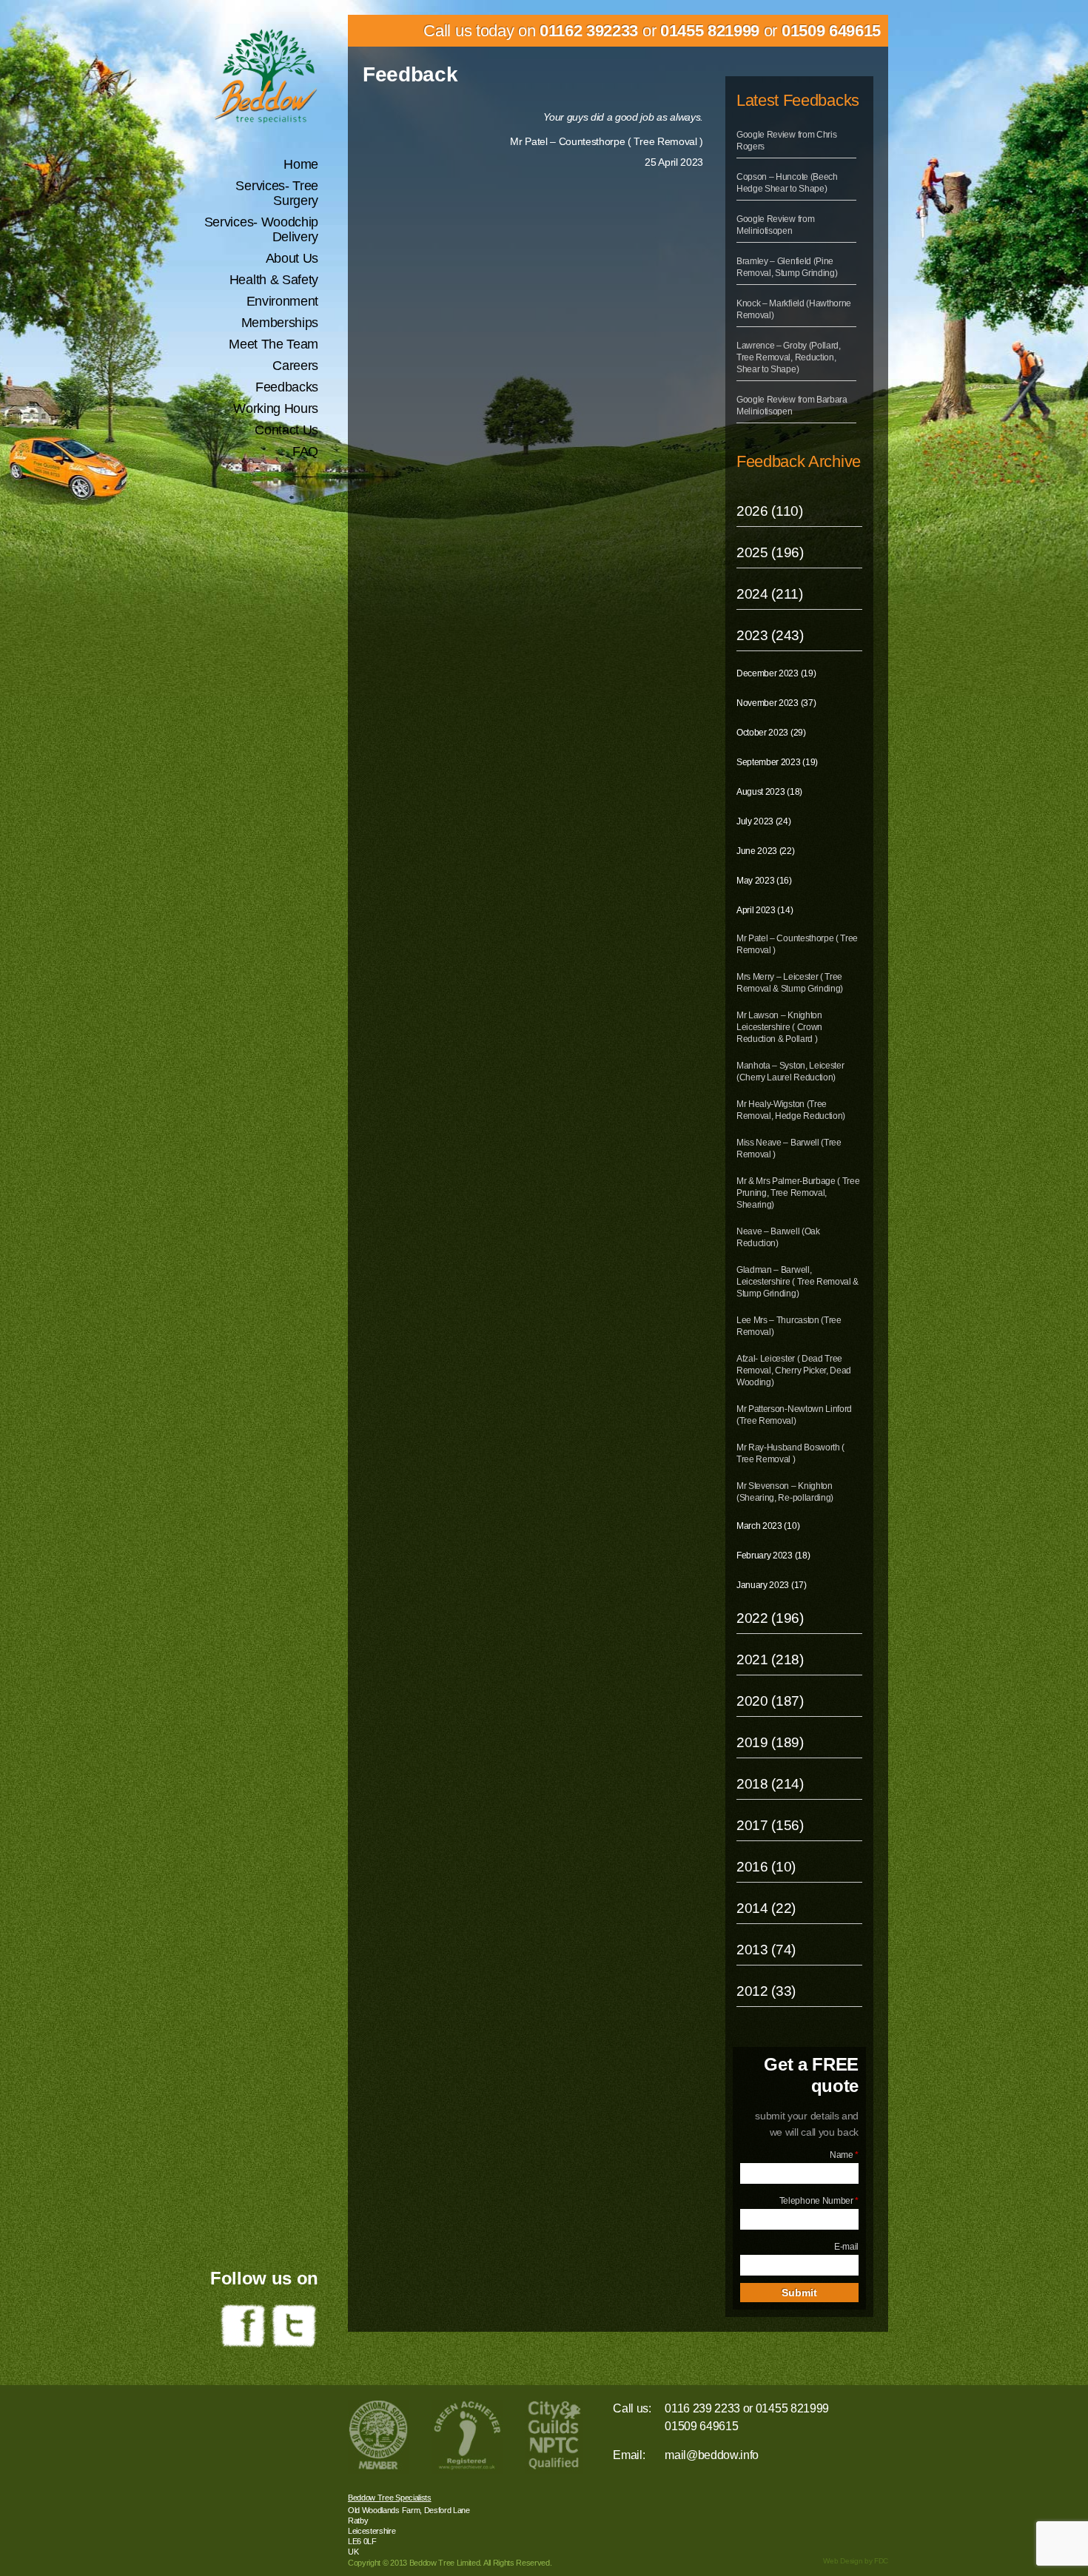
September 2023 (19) (777, 762)
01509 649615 (831, 31)
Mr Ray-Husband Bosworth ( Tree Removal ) (790, 1453)
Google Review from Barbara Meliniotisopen (792, 406)
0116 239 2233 (702, 2408)
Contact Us (286, 430)
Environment (282, 301)
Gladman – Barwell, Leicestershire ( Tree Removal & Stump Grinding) (797, 1282)
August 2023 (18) (769, 792)
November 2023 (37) (776, 703)
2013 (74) (766, 1950)
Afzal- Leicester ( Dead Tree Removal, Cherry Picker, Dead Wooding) (794, 1371)
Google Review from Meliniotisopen (775, 225)
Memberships (280, 323)
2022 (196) (770, 1618)
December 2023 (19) (776, 673)
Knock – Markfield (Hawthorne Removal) (794, 309)
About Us (292, 258)
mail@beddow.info (712, 2455)
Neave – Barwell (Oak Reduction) (778, 1237)
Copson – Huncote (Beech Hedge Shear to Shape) (787, 183)
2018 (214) (770, 1784)
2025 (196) (770, 552)
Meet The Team (273, 344)
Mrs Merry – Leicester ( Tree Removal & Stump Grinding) (790, 983)
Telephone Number (819, 2201)
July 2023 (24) (764, 821)
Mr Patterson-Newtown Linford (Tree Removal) (794, 1415)
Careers (295, 366)
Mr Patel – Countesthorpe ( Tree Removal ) (797, 944)
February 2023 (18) (773, 1556)
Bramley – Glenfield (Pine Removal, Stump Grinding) (787, 267)
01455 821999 (710, 31)
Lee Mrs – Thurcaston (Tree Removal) (789, 1326)
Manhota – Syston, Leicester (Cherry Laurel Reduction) (790, 1072)
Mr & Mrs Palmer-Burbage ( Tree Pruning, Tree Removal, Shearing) (798, 1193)
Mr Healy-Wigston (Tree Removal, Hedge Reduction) (791, 1110)
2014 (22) (766, 1908)
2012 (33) (766, 1991)
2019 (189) (770, 1742)
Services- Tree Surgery (277, 193)
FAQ (305, 451)
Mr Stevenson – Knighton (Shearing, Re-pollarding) (785, 1492)
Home (301, 164)
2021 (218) (770, 1659)
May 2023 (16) (764, 881)
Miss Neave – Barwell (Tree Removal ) (789, 1149)
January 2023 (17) (772, 1585)
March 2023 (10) (768, 1526)
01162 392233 (589, 31)
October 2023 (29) (771, 733)
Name (844, 2155)
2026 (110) (770, 511)
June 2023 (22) (766, 851)
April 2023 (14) (765, 910)
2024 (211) (770, 594)
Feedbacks (287, 387)
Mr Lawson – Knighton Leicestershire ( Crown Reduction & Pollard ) (779, 1027)
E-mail (846, 2247)
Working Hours (276, 408)
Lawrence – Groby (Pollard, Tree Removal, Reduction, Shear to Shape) (789, 357)
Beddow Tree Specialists (390, 2498)
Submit (799, 2293)
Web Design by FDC (856, 2561)
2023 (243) (770, 635)
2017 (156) (770, 1825)
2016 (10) (766, 1867)
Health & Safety (274, 280)
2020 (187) (770, 1701)
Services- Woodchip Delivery (261, 229)
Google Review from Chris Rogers (786, 141)
